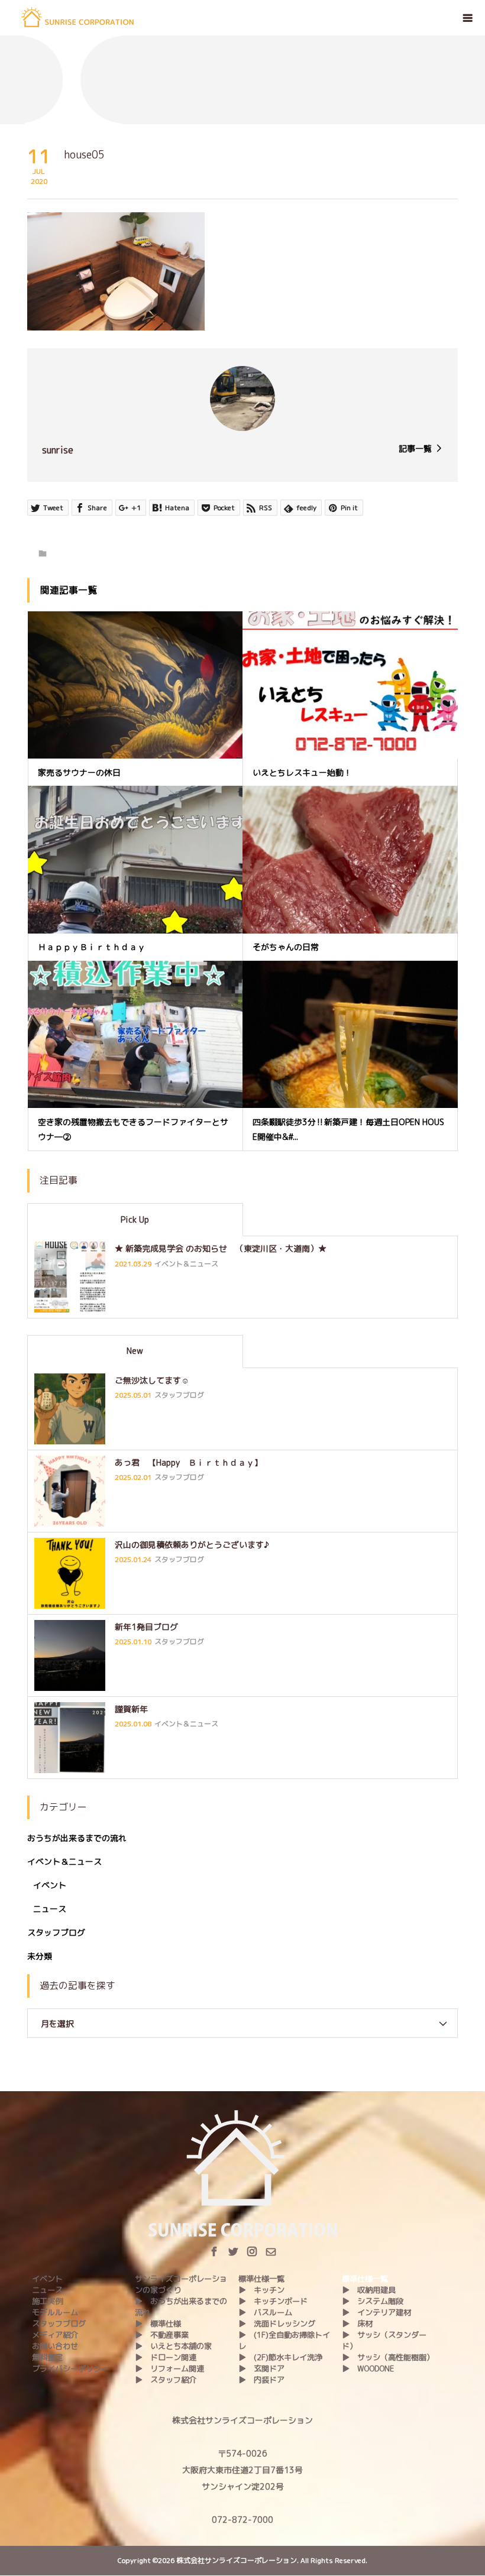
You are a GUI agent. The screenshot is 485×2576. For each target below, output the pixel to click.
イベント (50, 1885)
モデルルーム (55, 2312)
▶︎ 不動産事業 (162, 2335)
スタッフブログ (56, 1932)
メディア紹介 (55, 2335)
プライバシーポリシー (70, 2368)
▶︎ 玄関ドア (261, 2368)
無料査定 (47, 2357)
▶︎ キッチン (261, 2290)
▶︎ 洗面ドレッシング (277, 2324)
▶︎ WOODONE (368, 2368)
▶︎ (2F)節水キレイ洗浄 (280, 2357)
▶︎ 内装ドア (261, 2380)
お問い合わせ (55, 2346)
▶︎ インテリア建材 (376, 2312)
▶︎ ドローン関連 (166, 2357)
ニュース (50, 1909)
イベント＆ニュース (64, 1861)
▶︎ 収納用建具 (369, 2290)
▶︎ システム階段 (373, 2301)
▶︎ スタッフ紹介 (166, 2380)
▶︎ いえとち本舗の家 (173, 2346)
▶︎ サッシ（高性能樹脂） (388, 2357)
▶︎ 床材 (357, 2324)
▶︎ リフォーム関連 (169, 2368)
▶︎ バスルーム (265, 2312)
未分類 (40, 1956)
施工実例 (47, 2301)
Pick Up (135, 1219)
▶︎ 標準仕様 (158, 2324)
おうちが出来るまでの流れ (77, 1838)
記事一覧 (415, 448)
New (135, 1351)
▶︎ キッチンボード (273, 2301)
